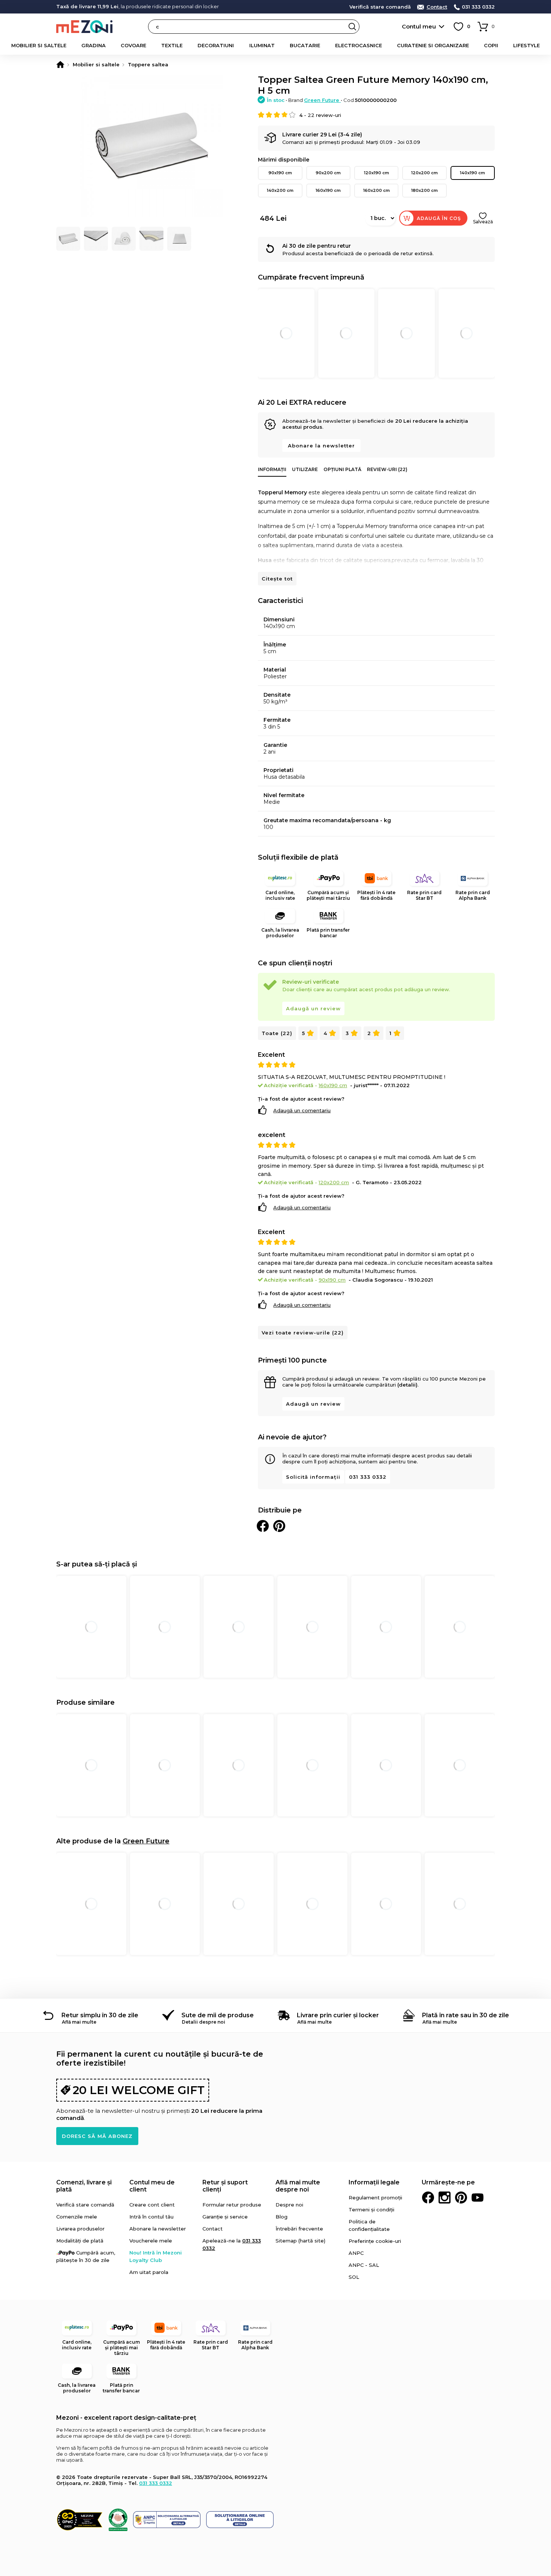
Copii (491, 45)
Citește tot (277, 579)
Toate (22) (277, 1033)
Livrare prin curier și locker (338, 2015)
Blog (281, 2217)
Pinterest (461, 2198)
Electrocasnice (359, 45)
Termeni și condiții (371, 2209)
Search (352, 27)
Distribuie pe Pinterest (279, 1526)
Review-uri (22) (387, 469)
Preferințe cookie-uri (375, 2241)
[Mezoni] (60, 64)
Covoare (133, 45)
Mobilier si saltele (39, 45)
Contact (437, 7)
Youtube (478, 2198)
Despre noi (289, 2205)
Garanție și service (225, 2217)
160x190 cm (328, 190)
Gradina (94, 45)
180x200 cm (424, 190)
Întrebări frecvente (299, 2229)
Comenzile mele (77, 2217)
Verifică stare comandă (380, 7)
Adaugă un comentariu (302, 1110)
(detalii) (407, 1385)
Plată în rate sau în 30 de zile (466, 2015)
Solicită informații (313, 1477)
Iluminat (262, 45)
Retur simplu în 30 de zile (100, 2015)
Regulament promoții (375, 2198)
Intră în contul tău (151, 2217)
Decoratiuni (216, 45)
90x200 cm (328, 173)
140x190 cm (472, 173)
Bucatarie (305, 45)
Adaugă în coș (439, 218)
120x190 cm (377, 173)
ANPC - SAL (364, 2265)
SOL (354, 2277)
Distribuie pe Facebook (263, 1526)
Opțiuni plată (342, 469)
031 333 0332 (478, 7)
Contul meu (419, 26)
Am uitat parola (149, 2272)
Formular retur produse (232, 2205)
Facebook (428, 2198)
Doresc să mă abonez (97, 2136)
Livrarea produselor (80, 2229)
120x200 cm (424, 173)
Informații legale (374, 2182)
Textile (172, 45)
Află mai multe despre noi (298, 2186)
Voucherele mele (151, 2241)
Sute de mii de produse (218, 2015)
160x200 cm (377, 190)
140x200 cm (280, 190)
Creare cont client (152, 2205)
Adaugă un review (313, 1008)
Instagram (445, 2198)
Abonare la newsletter (321, 446)
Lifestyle (526, 45)
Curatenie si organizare (433, 45)
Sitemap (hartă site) (300, 2241)
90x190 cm (280, 173)
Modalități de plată (80, 2241)
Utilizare (305, 469)
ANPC (356, 2253)
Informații (272, 469)
